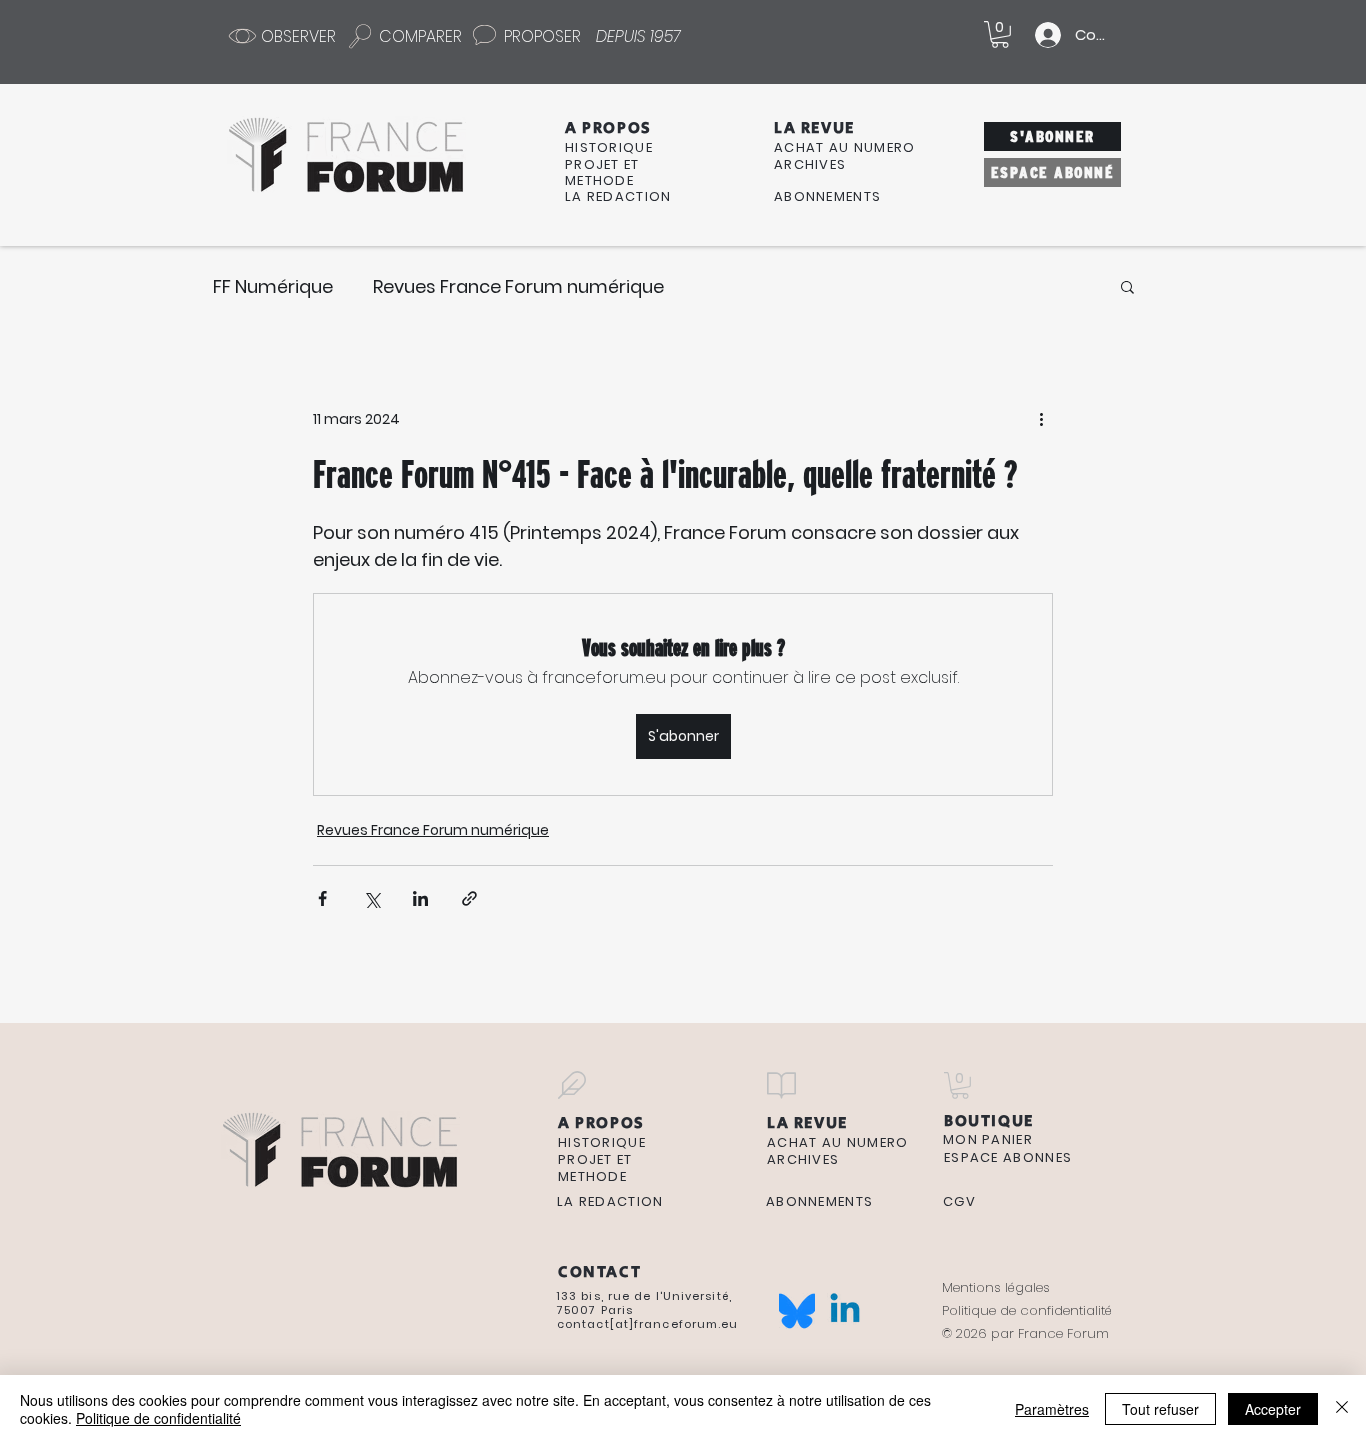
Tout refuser (1160, 1409)
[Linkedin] (845, 1311)
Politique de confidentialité (158, 1418)
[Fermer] (1342, 1409)
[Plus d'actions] (1041, 419)
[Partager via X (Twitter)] (371, 898)
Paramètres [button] (1052, 1409)
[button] (1000, 34)
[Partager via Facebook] (322, 898)
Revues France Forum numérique (518, 286)
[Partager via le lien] (469, 898)
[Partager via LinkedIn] (420, 898)
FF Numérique (273, 286)
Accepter (1273, 1409)
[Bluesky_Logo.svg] (797, 1311)
